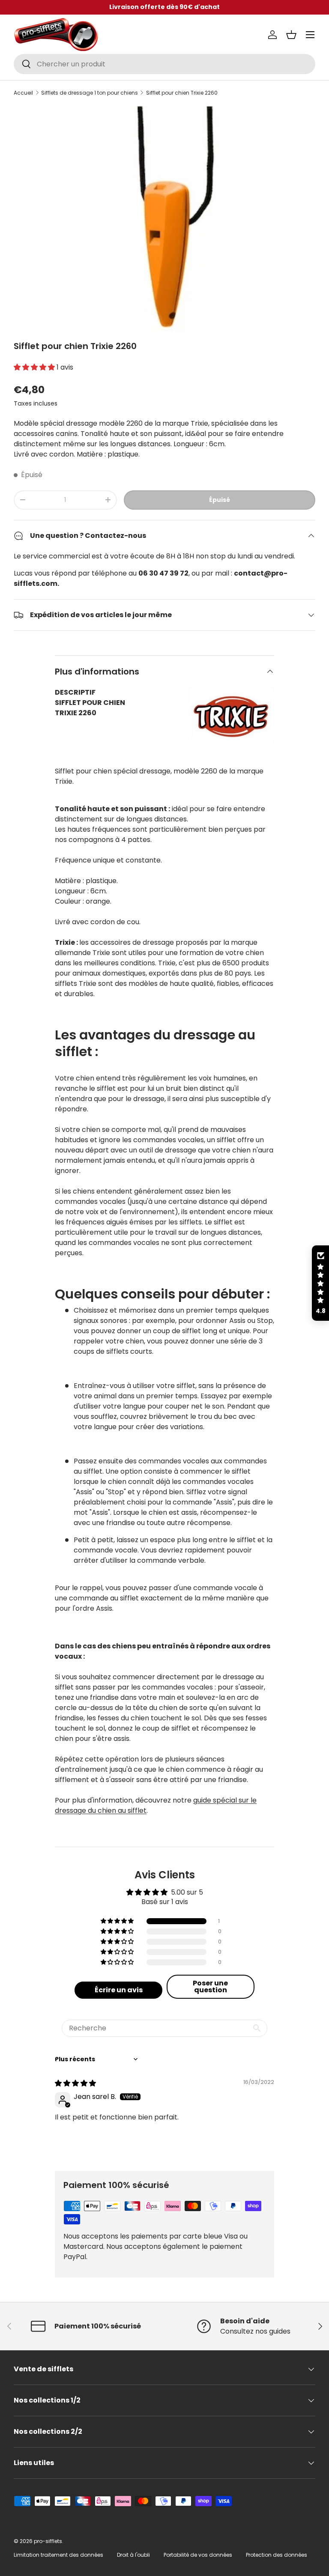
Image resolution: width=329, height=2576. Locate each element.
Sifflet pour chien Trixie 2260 (182, 93)
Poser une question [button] (210, 1986)
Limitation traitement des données (58, 2555)
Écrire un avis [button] (119, 1990)
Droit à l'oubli (133, 2555)
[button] (291, 35)
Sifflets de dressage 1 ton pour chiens (90, 93)
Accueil (23, 93)
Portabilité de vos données (198, 2555)
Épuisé (220, 500)
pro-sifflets (48, 2541)
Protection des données (277, 2555)
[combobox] (164, 64)
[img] (75, 2083)
